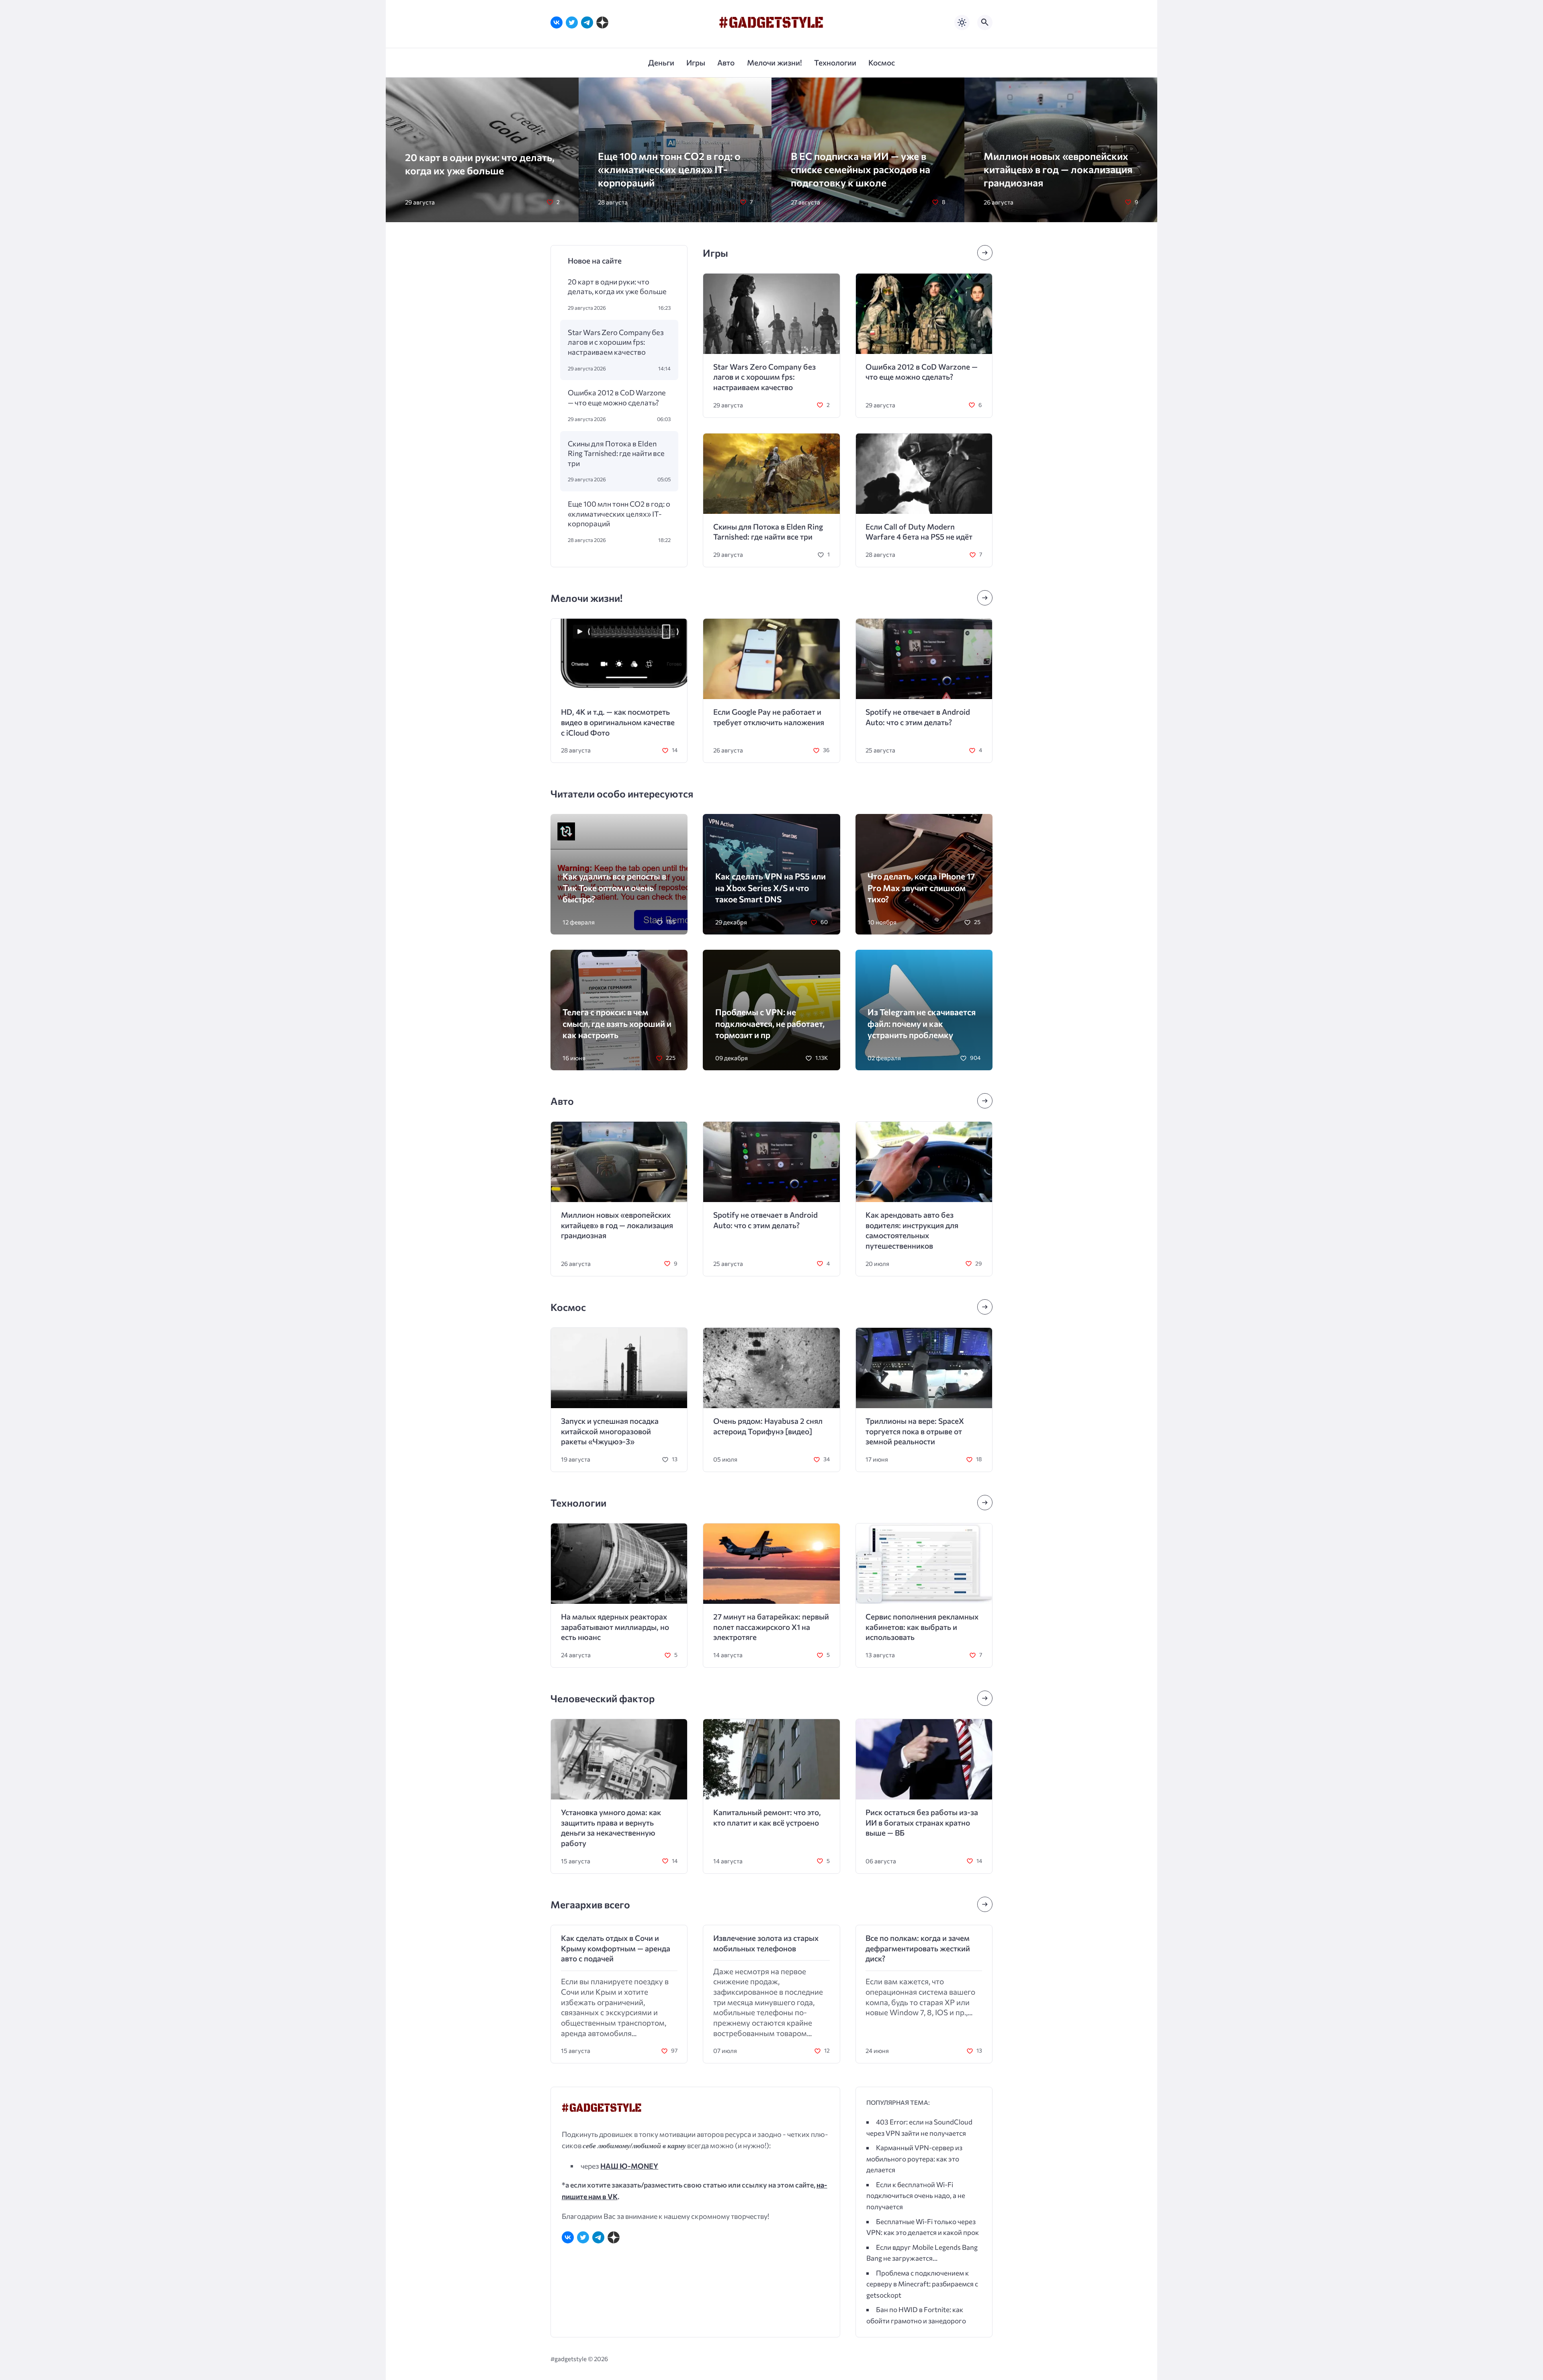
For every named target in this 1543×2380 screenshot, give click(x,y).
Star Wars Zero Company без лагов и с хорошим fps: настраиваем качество (616, 342)
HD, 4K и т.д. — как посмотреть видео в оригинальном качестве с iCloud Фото (618, 722)
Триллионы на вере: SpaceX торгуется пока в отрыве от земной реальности (915, 1431)
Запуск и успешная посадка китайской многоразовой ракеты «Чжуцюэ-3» (610, 1431)
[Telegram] (587, 22)
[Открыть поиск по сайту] (985, 22)
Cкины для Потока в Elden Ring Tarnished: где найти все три (616, 453)
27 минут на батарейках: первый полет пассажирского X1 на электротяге (771, 1627)
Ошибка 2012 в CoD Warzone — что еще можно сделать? (617, 397)
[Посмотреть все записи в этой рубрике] (985, 253)
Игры (715, 253)
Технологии (578, 1503)
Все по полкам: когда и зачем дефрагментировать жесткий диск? (918, 1948)
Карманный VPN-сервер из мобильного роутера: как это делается (914, 2159)
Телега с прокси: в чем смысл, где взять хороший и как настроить (617, 1023)
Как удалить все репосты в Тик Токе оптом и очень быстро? (614, 887)
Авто (562, 1101)
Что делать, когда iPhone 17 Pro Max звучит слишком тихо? (921, 887)
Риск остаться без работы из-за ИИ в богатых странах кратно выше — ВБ (922, 1822)
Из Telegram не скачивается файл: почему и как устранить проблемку (922, 1023)
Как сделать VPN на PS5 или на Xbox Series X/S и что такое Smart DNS (770, 887)
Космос (568, 1307)
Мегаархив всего (590, 1904)
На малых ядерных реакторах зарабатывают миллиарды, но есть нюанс (615, 1627)
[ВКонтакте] (557, 22)
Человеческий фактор (603, 1698)
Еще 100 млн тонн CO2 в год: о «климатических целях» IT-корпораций (669, 169)
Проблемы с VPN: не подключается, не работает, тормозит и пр (770, 1023)
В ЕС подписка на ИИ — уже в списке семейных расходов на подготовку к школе (861, 169)
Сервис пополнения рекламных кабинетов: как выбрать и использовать (922, 1627)
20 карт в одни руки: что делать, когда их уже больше (617, 286)
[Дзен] (602, 22)
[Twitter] (572, 22)
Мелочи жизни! (586, 598)
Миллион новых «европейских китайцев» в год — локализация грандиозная (1058, 169)
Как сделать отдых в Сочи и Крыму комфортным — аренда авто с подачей (616, 1948)
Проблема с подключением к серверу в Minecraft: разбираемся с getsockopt (922, 2284)
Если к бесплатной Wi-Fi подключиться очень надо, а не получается (916, 2196)
